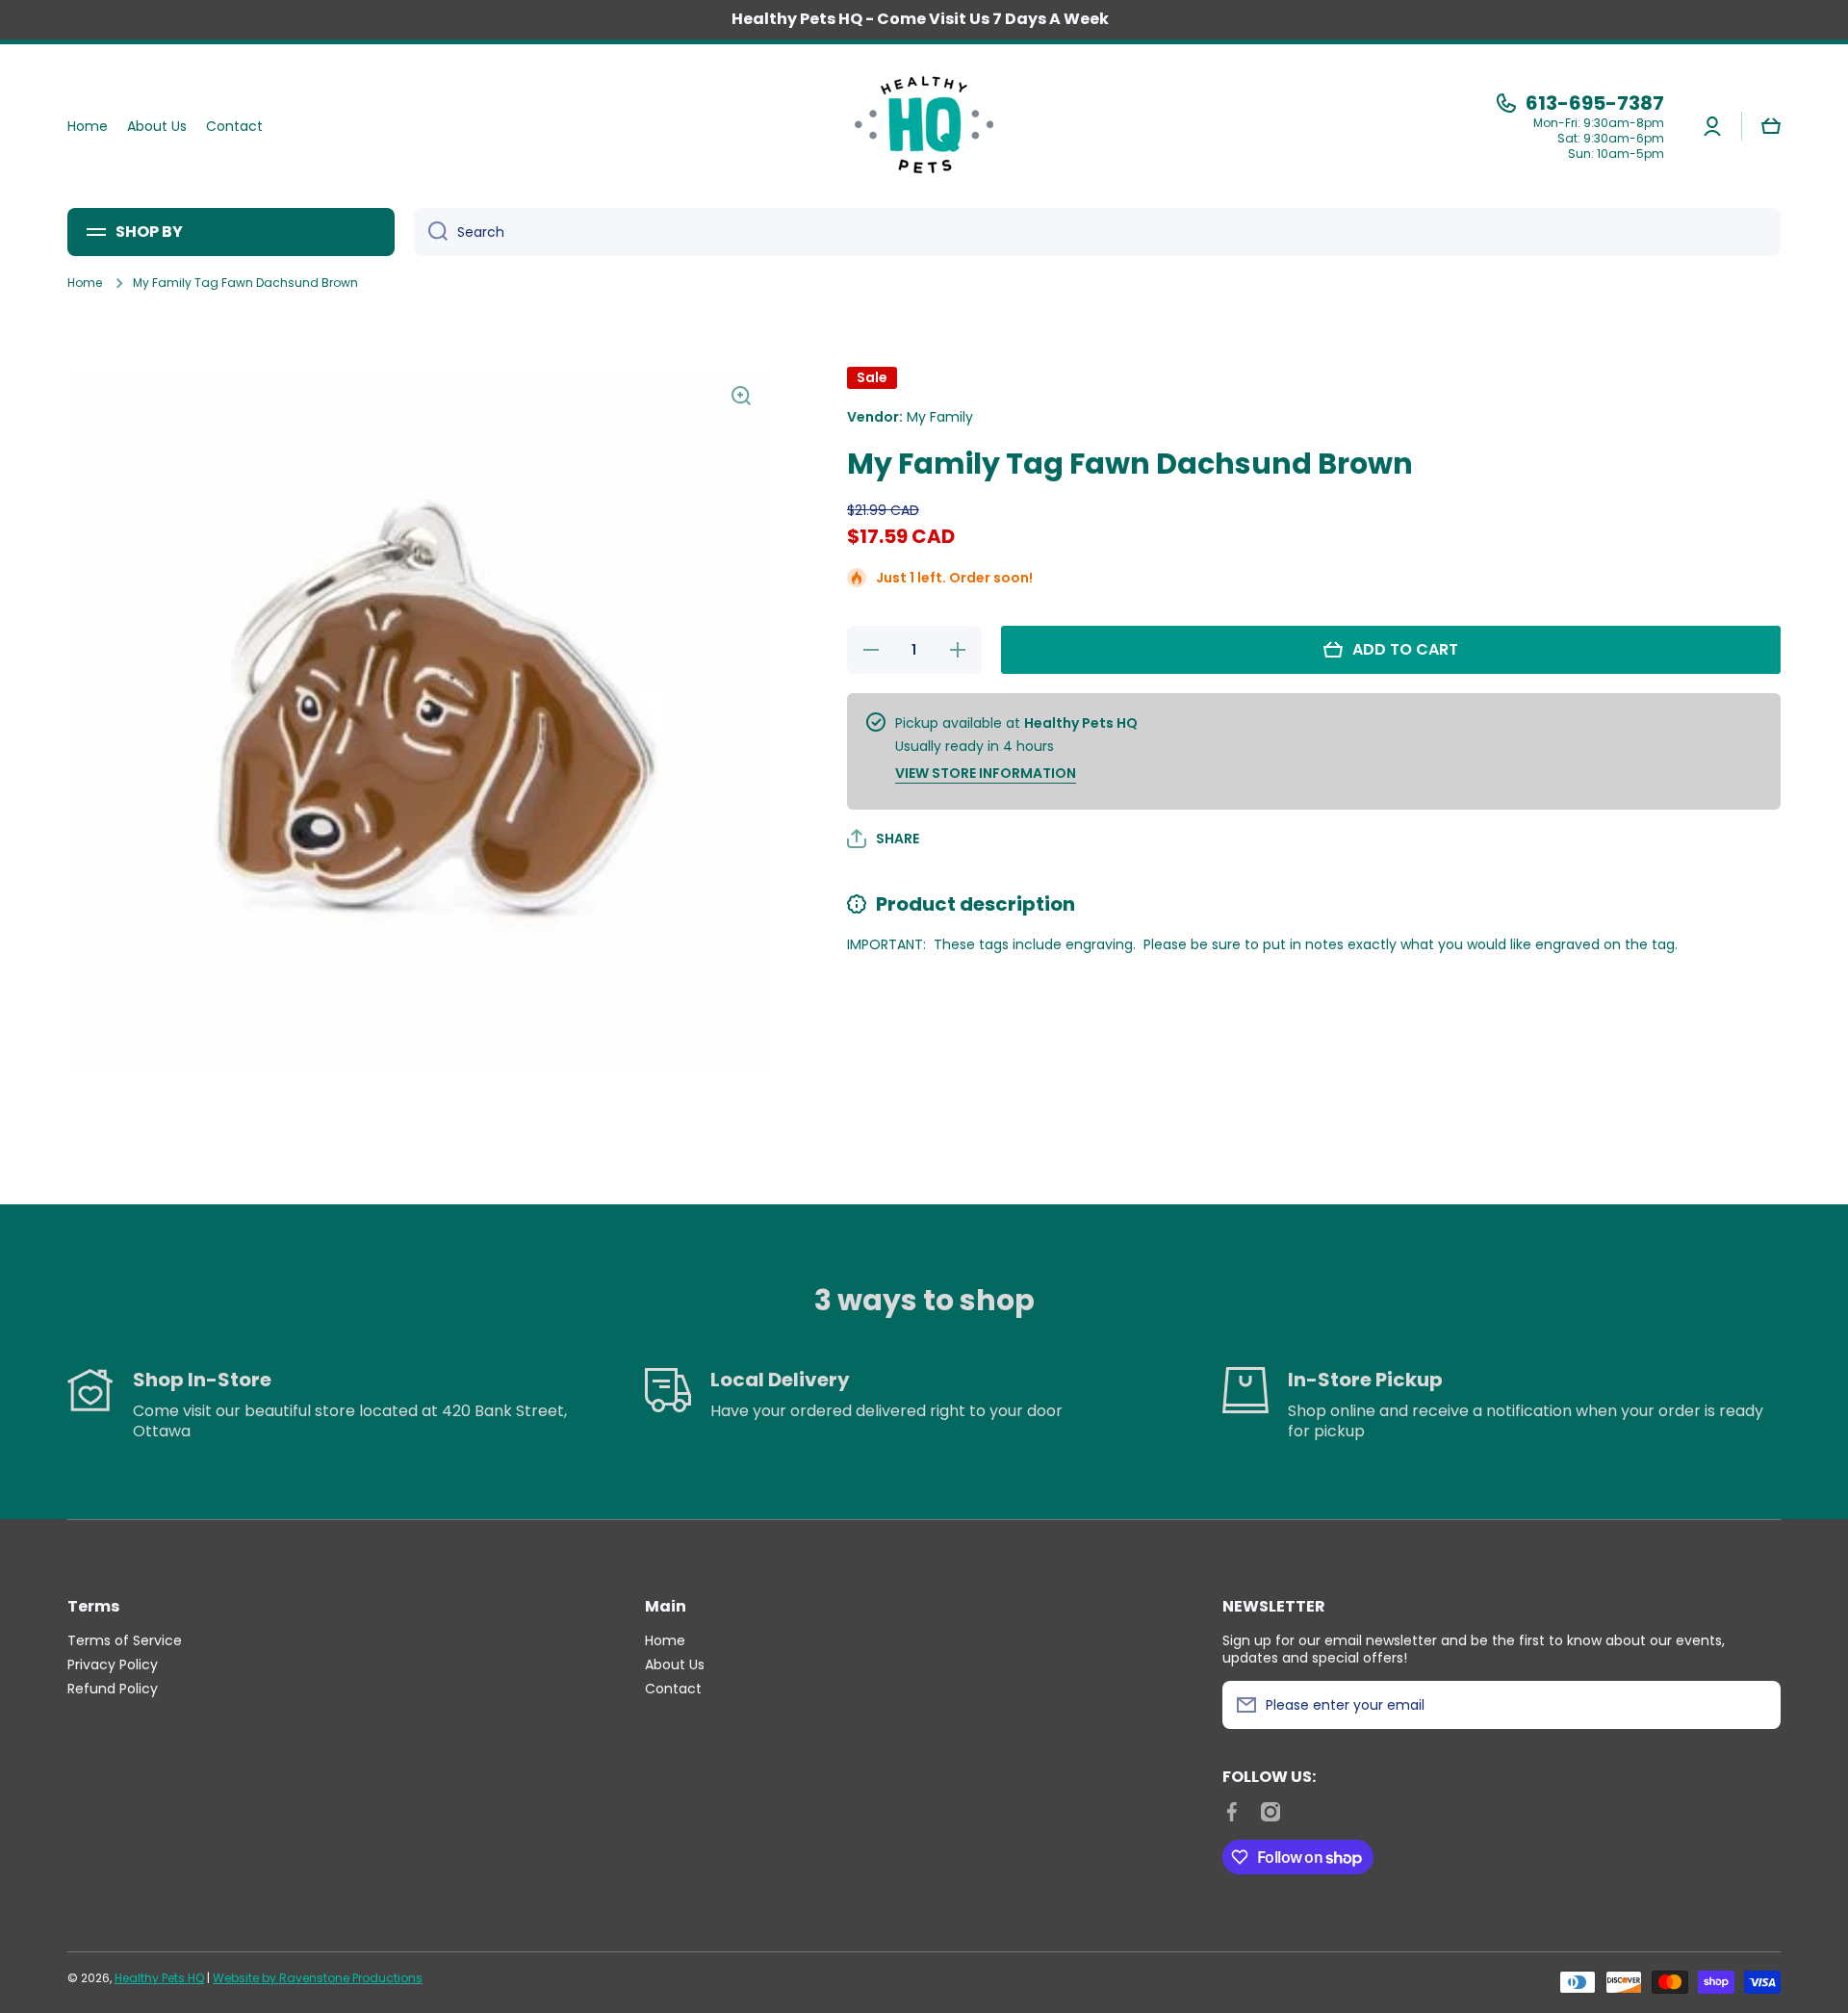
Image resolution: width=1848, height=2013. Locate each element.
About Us (675, 1664)
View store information (986, 773)
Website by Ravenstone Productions (318, 1978)
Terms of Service (125, 1640)
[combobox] (1097, 232)
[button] (1771, 126)
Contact (673, 1688)
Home (85, 283)
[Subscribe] (1757, 1705)
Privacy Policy (113, 1664)
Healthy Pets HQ (159, 1978)
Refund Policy (113, 1688)
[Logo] (924, 126)
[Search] (431, 232)
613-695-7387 (1595, 103)
